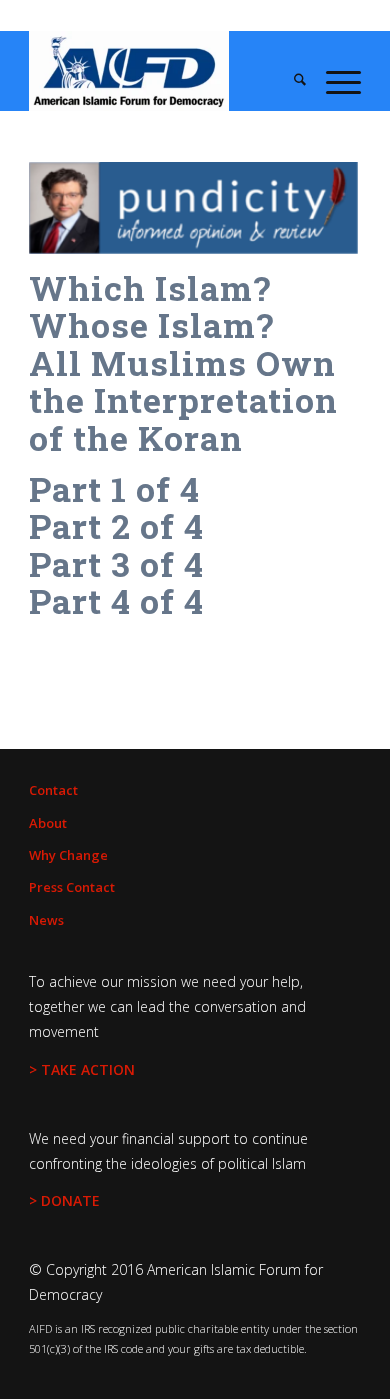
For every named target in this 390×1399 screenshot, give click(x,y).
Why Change (68, 855)
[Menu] (333, 81)
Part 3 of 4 (116, 563)
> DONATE (64, 1200)
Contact (53, 790)
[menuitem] (290, 81)
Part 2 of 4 (116, 525)
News (46, 920)
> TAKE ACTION (82, 1069)
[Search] (290, 81)
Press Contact (72, 887)
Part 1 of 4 (114, 488)
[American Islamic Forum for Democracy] (161, 71)
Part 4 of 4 (116, 600)
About (48, 823)
